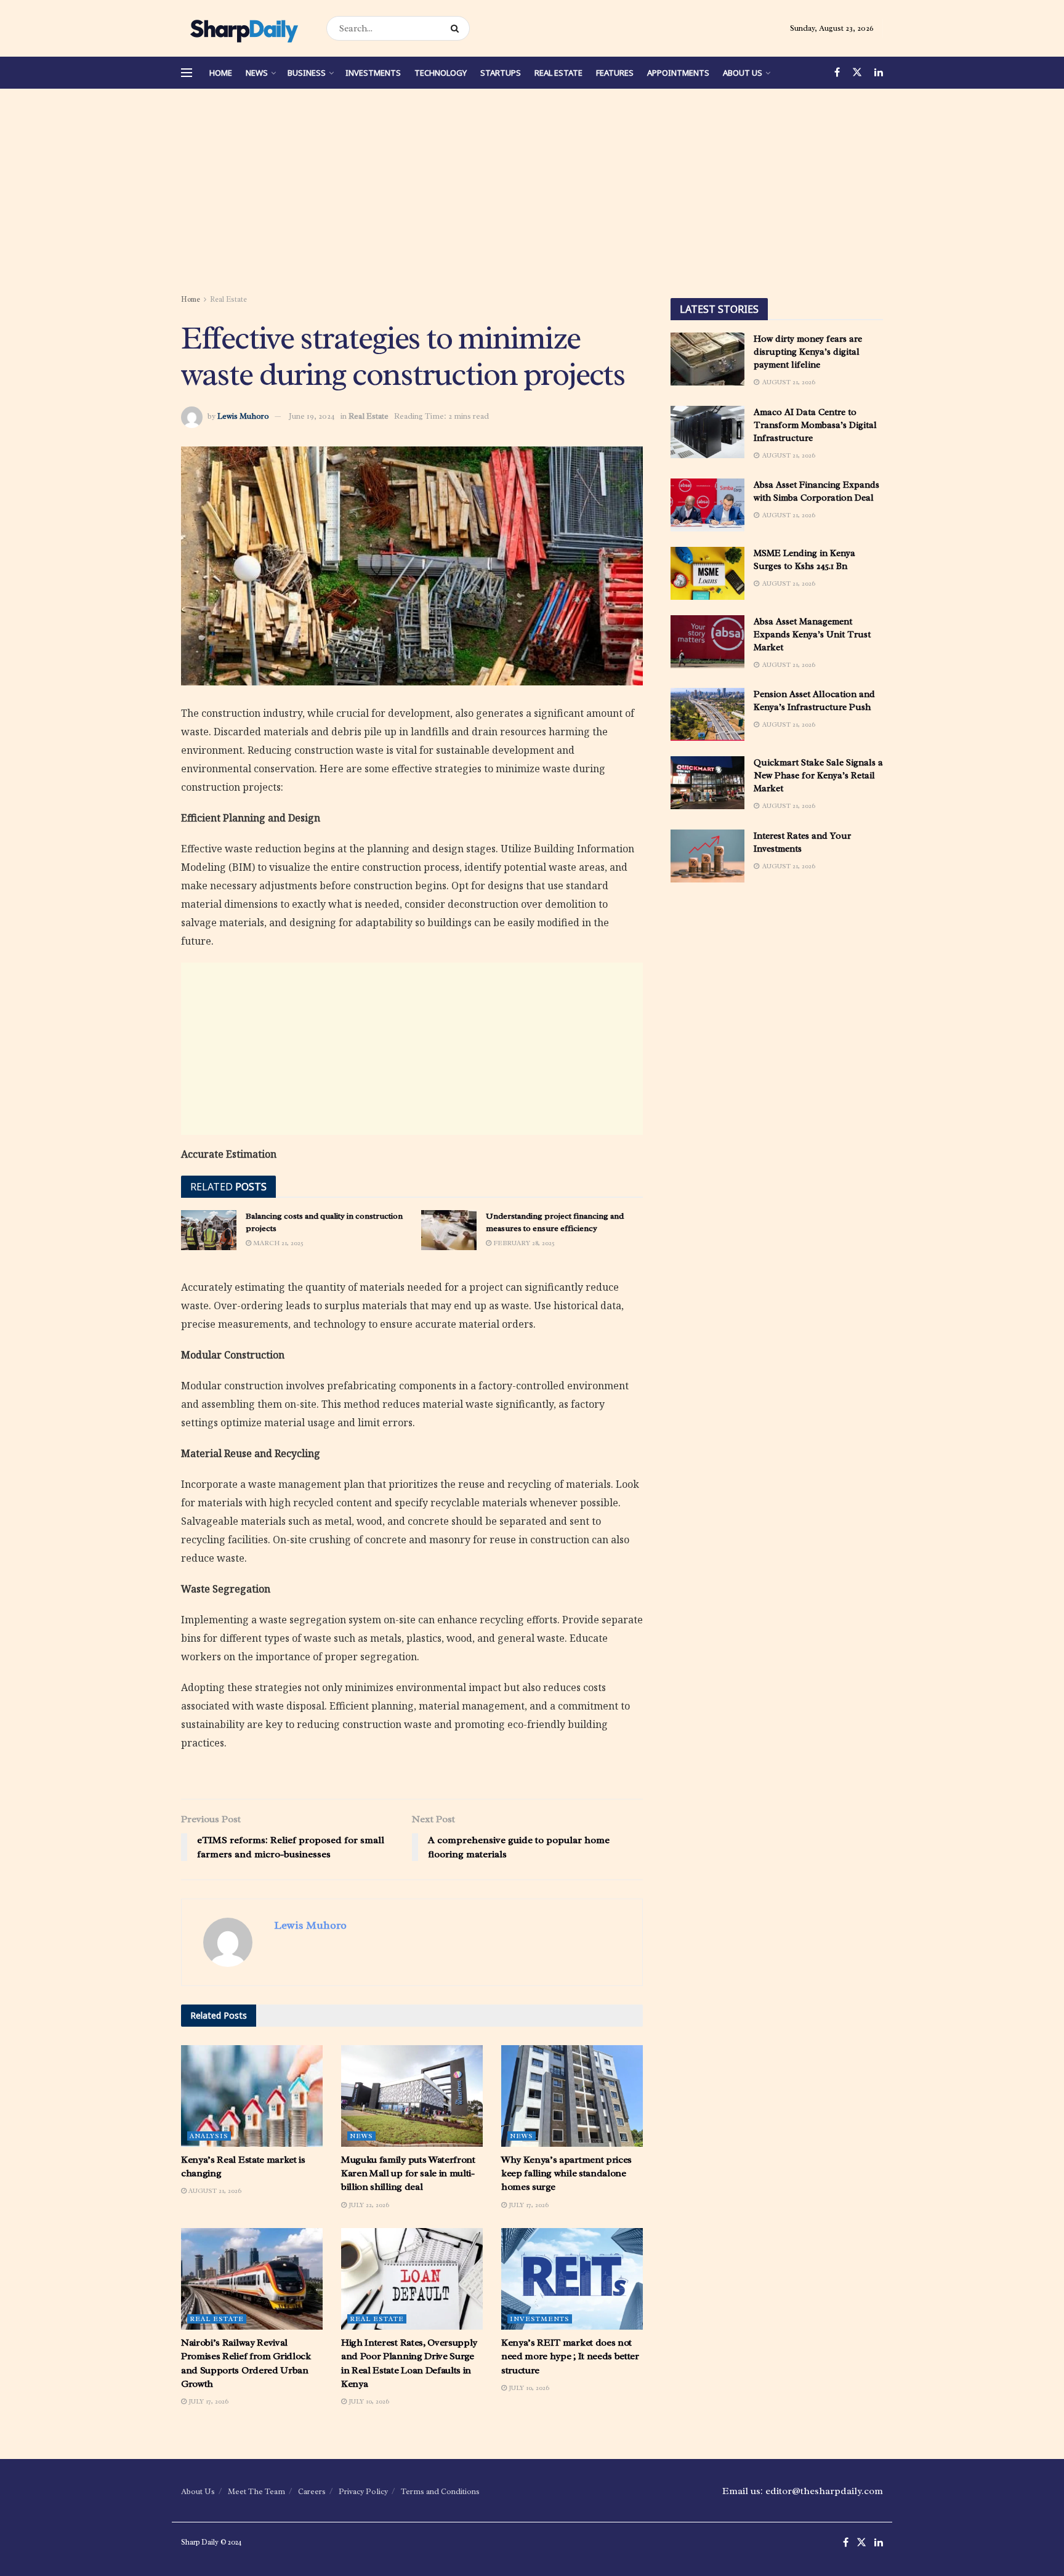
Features (615, 73)
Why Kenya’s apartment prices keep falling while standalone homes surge (566, 2174)
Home (221, 73)
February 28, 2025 (523, 1243)
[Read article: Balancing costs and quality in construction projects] (209, 1230)
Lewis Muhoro (243, 416)
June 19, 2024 (312, 416)
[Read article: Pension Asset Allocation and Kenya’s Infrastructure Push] (707, 714)
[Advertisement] (532, 193)
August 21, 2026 (214, 2190)
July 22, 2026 (368, 2205)
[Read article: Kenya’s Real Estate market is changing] (252, 2096)
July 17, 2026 (528, 2205)
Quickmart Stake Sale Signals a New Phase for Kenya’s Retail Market (818, 776)
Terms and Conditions (440, 2491)
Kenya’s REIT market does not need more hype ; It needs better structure (570, 2356)
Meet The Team (256, 2491)
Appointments (678, 73)
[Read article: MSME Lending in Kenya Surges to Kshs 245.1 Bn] (707, 573)
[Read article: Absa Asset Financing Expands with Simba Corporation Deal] (707, 505)
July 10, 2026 (368, 2401)
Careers (312, 2491)
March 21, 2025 (277, 1243)
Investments (373, 73)
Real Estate (558, 73)
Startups (501, 73)
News (257, 73)
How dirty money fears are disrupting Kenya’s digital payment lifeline (808, 352)
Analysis (209, 2136)
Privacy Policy (363, 2491)
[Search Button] (457, 28)
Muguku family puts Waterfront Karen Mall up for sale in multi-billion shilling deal (408, 2174)
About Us (743, 73)
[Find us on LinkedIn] (879, 73)
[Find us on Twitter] (857, 73)
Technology (441, 73)
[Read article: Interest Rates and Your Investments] (707, 856)
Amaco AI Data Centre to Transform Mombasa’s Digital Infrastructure (815, 425)
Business (307, 73)
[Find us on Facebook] (837, 73)
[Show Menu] (187, 73)
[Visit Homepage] (243, 28)
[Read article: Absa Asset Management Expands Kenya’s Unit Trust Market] (707, 642)
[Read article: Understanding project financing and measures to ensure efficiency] (449, 1230)
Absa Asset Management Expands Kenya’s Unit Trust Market (812, 635)
